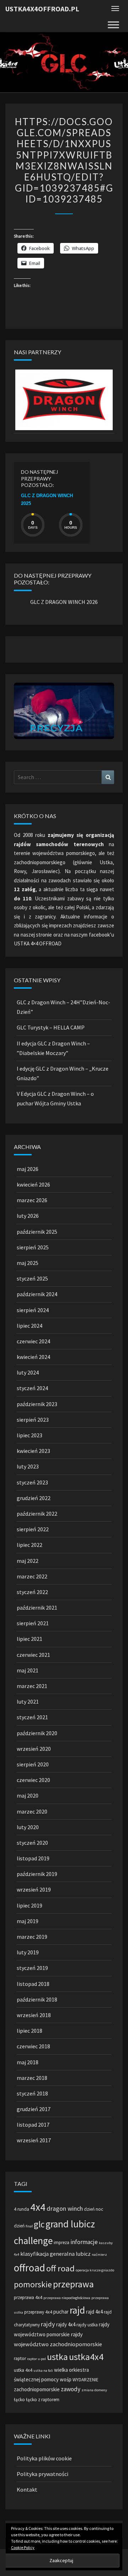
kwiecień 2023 (33, 1451)
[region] (64, 400)
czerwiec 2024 (33, 1341)
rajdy (48, 2324)
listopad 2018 (33, 1984)
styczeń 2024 (32, 1388)
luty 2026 (28, 1216)
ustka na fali (43, 2370)
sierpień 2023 (33, 1420)
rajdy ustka (87, 2325)
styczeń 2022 (32, 1592)
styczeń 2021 (32, 1717)
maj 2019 (28, 1921)
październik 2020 (37, 1733)
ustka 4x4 (23, 2370)
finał (29, 2226)
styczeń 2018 (32, 2093)
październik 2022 (37, 1514)
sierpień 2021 (33, 1623)
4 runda (22, 2209)
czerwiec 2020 (33, 1780)
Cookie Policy (23, 2547)
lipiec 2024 (30, 1326)
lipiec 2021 (30, 1639)
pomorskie (33, 2284)
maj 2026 (28, 1169)
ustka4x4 (86, 2357)
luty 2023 (28, 1466)
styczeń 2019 (32, 1968)
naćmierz (99, 2255)
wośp (66, 2379)
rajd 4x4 (94, 2312)
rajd (77, 2310)
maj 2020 (28, 1795)
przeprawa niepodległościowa (67, 2298)
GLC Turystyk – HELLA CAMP (51, 1027)
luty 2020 (28, 1827)
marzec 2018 (32, 2078)
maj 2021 (28, 1670)
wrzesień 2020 (34, 1749)
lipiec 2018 (30, 2031)
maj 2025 (28, 1263)
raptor (20, 2358)
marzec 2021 (32, 1686)
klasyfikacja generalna (47, 2254)
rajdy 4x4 (66, 2324)
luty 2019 (28, 1952)
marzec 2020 (32, 1811)
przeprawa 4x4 (28, 2297)
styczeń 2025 (32, 1278)
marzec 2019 (32, 1937)
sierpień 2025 (33, 1247)
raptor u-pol (36, 2359)
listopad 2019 (33, 1858)
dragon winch (65, 2208)
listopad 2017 (33, 2125)
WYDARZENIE (86, 2380)
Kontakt (27, 2489)
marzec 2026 (32, 1200)
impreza (62, 2242)
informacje (84, 2242)
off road (60, 2268)
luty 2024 (28, 1372)
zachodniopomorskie (37, 2389)
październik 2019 (37, 1874)
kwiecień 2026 (33, 1184)
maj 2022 (28, 1561)
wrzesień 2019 (34, 1889)
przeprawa (73, 2284)
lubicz (83, 2254)
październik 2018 (37, 1999)
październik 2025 (37, 1232)
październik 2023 (37, 1404)
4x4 (38, 2207)
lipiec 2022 (30, 1545)
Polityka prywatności (42, 2474)
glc (39, 2224)
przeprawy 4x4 (38, 2312)
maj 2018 (28, 2062)
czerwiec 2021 (33, 1655)
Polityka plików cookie (44, 2458)
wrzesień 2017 (34, 2140)
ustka (57, 2357)
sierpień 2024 (33, 1310)
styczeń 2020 (32, 1843)
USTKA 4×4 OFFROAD (38, 943)
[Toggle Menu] (113, 25)
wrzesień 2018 (34, 2015)
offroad (30, 2268)
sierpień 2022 (33, 1529)
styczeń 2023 (32, 1482)
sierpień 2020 (33, 1764)
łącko (19, 2400)
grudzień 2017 (34, 2109)
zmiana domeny (94, 2390)
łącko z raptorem (43, 2400)
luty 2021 (28, 1701)
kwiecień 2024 (33, 1357)
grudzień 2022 (34, 1498)
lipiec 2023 (30, 1435)
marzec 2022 (32, 1576)
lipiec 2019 (30, 1905)
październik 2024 (37, 1294)
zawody (71, 2389)
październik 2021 (37, 1608)
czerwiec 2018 (33, 2046)
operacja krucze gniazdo (95, 2270)
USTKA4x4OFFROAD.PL (42, 9)
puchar (61, 2312)
